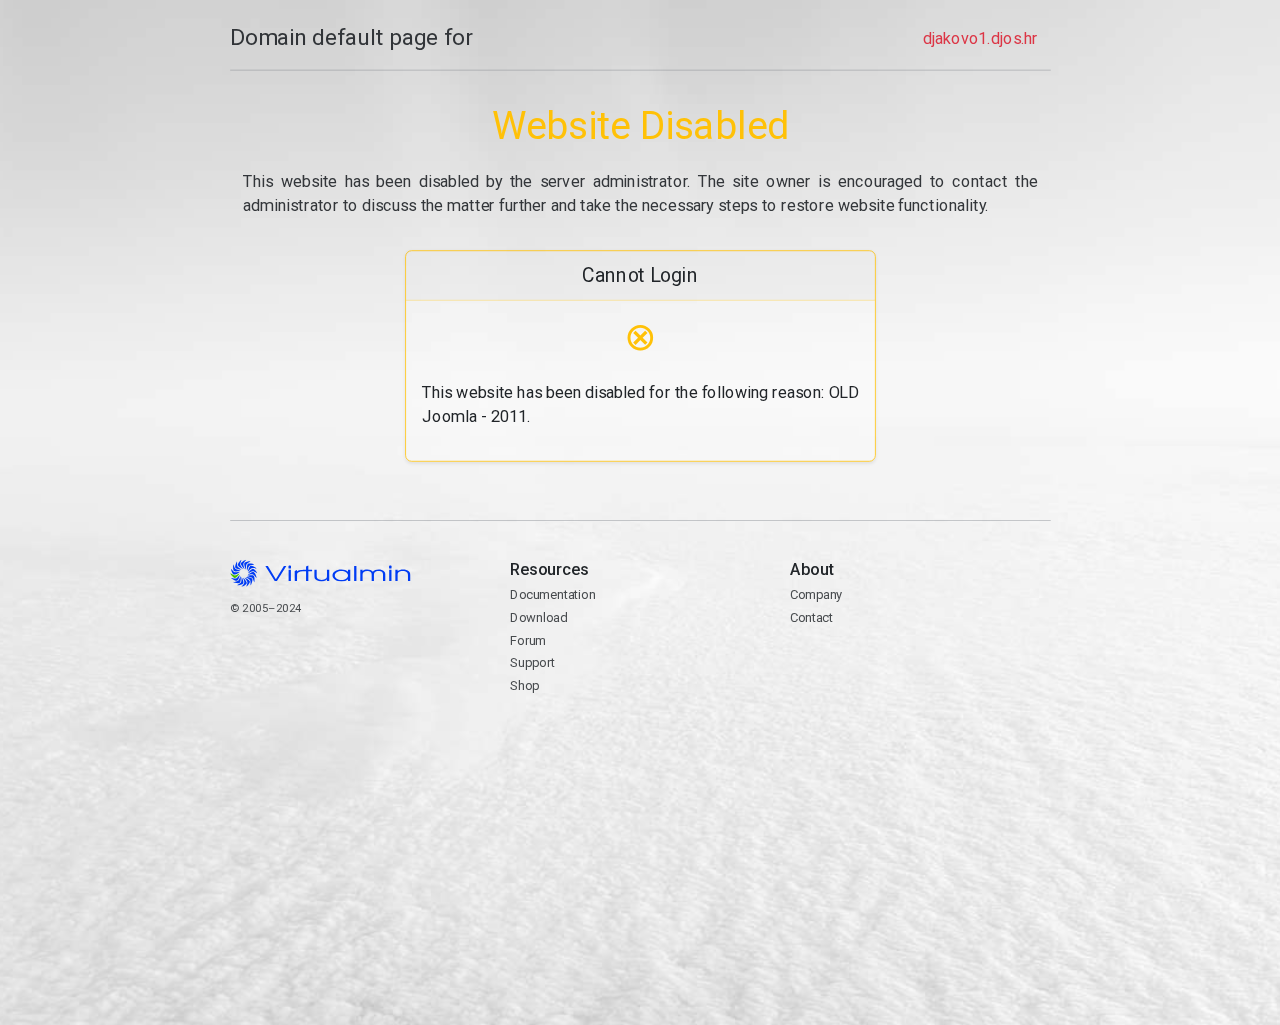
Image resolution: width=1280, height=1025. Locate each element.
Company (816, 594)
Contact (811, 617)
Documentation (552, 594)
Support (532, 662)
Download (538, 617)
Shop (524, 685)
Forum (528, 640)
